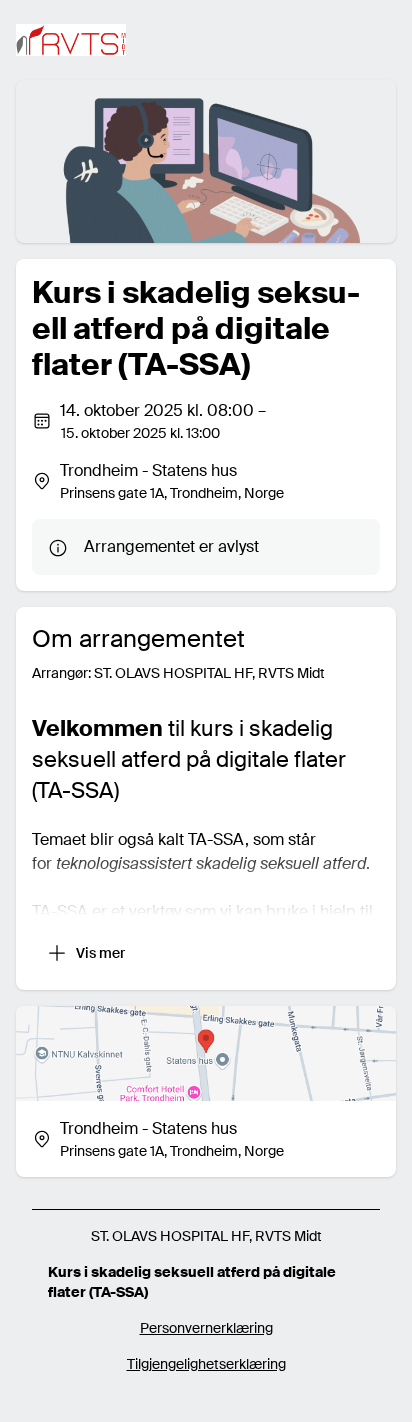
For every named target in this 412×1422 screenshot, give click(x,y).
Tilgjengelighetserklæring (206, 1364)
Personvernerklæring (206, 1328)
